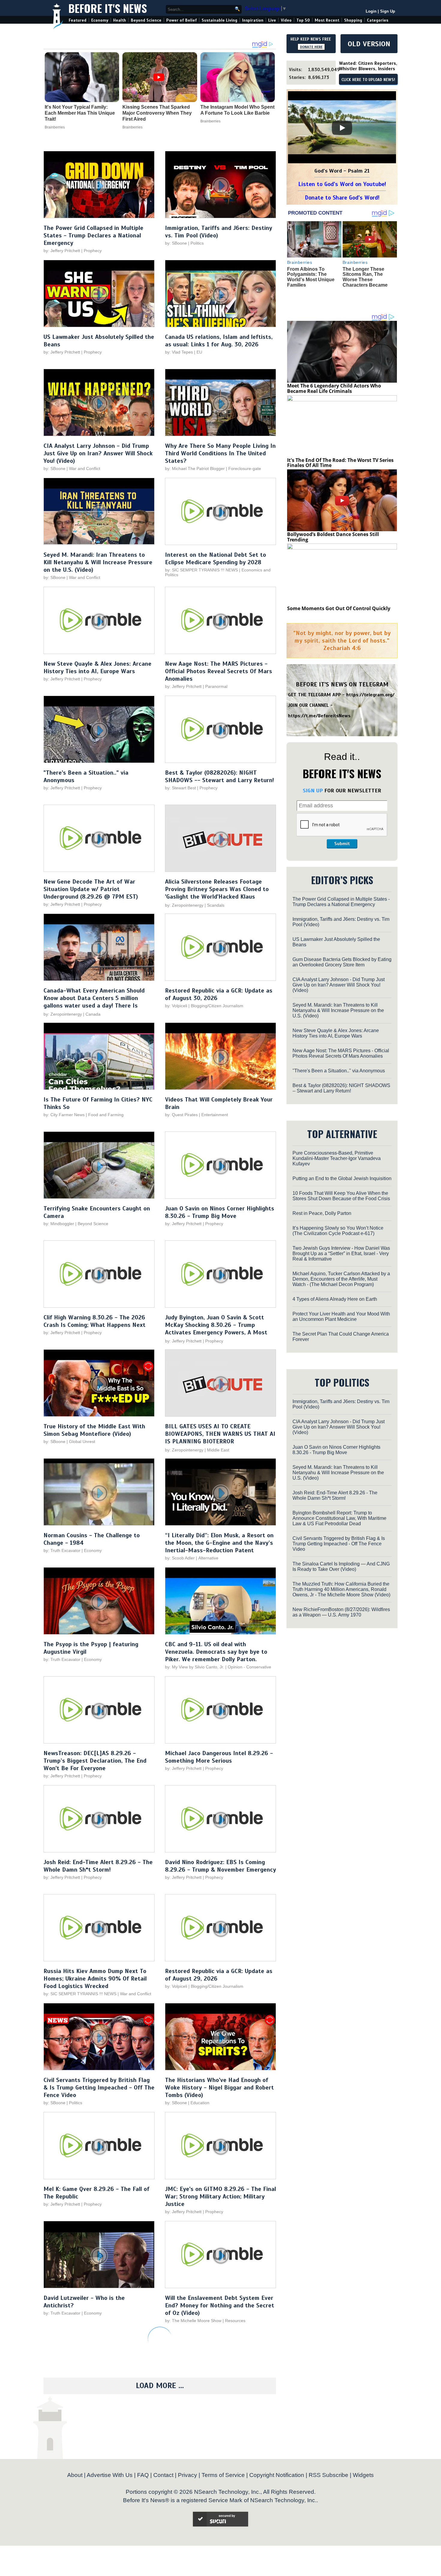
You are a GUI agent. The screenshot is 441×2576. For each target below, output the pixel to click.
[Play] (342, 128)
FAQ (143, 2475)
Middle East (218, 1450)
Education (200, 2103)
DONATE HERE (311, 47)
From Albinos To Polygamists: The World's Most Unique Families (311, 277)
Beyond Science (146, 20)
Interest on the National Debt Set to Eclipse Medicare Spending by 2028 (216, 559)
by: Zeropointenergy (184, 905)
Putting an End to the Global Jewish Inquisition (342, 1178)
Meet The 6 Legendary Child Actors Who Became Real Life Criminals (334, 388)
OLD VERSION (369, 44)
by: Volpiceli (176, 1006)
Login (371, 11)
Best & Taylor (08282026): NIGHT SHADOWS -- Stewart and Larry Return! (219, 776)
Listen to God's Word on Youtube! (342, 184)
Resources (235, 2321)
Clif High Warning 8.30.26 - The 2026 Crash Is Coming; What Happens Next (94, 1321)
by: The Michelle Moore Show (193, 2321)
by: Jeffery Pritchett (62, 251)
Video (286, 20)
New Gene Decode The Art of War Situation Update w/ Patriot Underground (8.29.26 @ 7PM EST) (91, 889)
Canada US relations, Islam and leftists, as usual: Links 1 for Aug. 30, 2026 (219, 341)
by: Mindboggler (59, 1224)
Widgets (363, 2475)
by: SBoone (176, 243)
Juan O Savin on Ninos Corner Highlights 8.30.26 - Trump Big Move (220, 1212)
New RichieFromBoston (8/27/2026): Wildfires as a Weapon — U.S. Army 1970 (341, 1612)
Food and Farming (106, 1115)
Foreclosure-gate (245, 469)
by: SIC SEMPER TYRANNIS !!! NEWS (201, 570)
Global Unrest (82, 1442)
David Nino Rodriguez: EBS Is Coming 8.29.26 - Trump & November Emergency (220, 1866)
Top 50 (303, 20)
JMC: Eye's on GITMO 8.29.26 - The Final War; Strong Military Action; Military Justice (220, 2196)
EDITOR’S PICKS (342, 880)
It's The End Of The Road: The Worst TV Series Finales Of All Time (340, 463)
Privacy (187, 2475)
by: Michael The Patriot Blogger (195, 469)
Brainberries (55, 127)
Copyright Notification (277, 2475)
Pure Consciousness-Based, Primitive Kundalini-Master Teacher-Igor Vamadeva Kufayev (337, 1158)
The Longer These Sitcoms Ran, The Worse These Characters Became (365, 277)
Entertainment (215, 1115)
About (75, 2475)
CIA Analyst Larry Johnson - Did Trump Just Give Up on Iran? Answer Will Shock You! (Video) (98, 453)
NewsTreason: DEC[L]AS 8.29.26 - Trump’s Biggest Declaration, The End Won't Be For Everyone (95, 1761)
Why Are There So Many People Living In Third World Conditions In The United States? (220, 453)
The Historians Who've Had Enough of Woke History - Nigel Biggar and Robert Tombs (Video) (219, 2088)
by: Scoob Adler (180, 1558)
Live (272, 20)
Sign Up (388, 11)
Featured (78, 20)
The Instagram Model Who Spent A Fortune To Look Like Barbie (237, 110)
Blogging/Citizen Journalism (217, 1006)
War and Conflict (85, 469)
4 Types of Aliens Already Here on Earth (335, 1299)
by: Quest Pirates (181, 1115)
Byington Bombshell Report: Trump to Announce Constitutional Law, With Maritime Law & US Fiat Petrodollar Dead (339, 1518)
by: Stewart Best (180, 788)
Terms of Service (223, 2475)
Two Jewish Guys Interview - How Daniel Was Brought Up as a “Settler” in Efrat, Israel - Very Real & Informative (341, 1253)
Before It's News (108, 8)
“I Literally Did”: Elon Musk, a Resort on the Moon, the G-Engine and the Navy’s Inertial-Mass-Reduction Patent (219, 1543)
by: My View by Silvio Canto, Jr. (195, 1667)
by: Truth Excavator (62, 1550)
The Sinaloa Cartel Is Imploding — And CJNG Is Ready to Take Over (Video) (341, 1567)
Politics (197, 243)
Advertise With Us (110, 2475)
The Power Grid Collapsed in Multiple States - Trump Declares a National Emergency (93, 235)
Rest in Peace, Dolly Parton (322, 1213)
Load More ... (160, 2386)
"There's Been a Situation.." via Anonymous (339, 1071)
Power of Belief (181, 20)
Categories (378, 20)
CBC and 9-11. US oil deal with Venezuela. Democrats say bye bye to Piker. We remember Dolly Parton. (216, 1652)
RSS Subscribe (328, 2475)
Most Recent (327, 20)
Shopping (353, 20)
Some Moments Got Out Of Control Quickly (339, 608)
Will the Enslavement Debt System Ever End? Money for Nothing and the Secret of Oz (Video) (220, 2305)
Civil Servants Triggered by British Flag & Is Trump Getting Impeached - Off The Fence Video (99, 2088)
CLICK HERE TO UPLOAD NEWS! (368, 80)
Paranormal (216, 686)
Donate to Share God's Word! (342, 198)
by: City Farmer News (64, 1115)
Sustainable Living (219, 20)
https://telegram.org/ (370, 695)
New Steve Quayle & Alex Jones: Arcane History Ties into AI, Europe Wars (97, 667)
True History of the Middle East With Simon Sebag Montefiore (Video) (94, 1430)
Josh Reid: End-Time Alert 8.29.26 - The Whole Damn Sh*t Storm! (98, 1866)
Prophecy (93, 251)
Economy (100, 20)
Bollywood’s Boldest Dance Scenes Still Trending (333, 537)
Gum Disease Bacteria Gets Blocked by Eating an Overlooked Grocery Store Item (342, 962)
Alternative (208, 1558)
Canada (93, 1014)
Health (120, 20)
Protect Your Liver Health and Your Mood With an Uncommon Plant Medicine (341, 1317)
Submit (342, 844)
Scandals (216, 905)
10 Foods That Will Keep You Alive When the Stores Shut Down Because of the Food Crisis (341, 1196)
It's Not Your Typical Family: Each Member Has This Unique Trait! (80, 113)
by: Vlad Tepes (179, 352)
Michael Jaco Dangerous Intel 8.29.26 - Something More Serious (219, 1757)
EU (199, 352)
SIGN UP (313, 791)
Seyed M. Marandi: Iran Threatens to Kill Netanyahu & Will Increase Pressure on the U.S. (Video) (98, 562)
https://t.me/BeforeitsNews (319, 716)
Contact (163, 2475)
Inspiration (253, 20)
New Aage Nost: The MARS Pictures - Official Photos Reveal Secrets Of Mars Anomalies (219, 671)
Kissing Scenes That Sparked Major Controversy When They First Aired (157, 113)
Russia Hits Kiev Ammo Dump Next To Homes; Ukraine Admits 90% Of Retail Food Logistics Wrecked (95, 1979)
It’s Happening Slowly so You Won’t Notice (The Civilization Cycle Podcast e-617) (338, 1231)
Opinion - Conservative (249, 1667)
